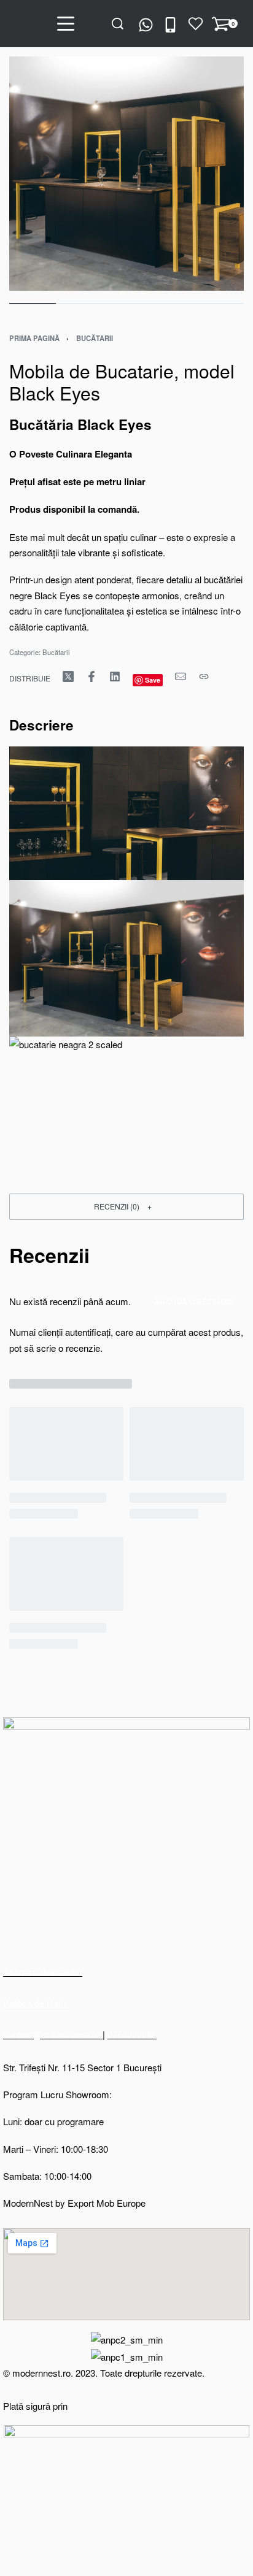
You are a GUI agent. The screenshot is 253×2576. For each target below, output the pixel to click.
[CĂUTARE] (118, 24)
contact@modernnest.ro (53, 2034)
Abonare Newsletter (43, 1972)
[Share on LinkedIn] (115, 677)
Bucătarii (95, 338)
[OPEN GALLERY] (126, 174)
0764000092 (132, 2034)
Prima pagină (34, 338)
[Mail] (181, 677)
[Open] (196, 24)
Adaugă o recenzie (194, 1301)
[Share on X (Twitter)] (68, 677)
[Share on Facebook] (91, 677)
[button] (126, 1207)
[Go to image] (33, 304)
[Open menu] (66, 24)
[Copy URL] (204, 677)
